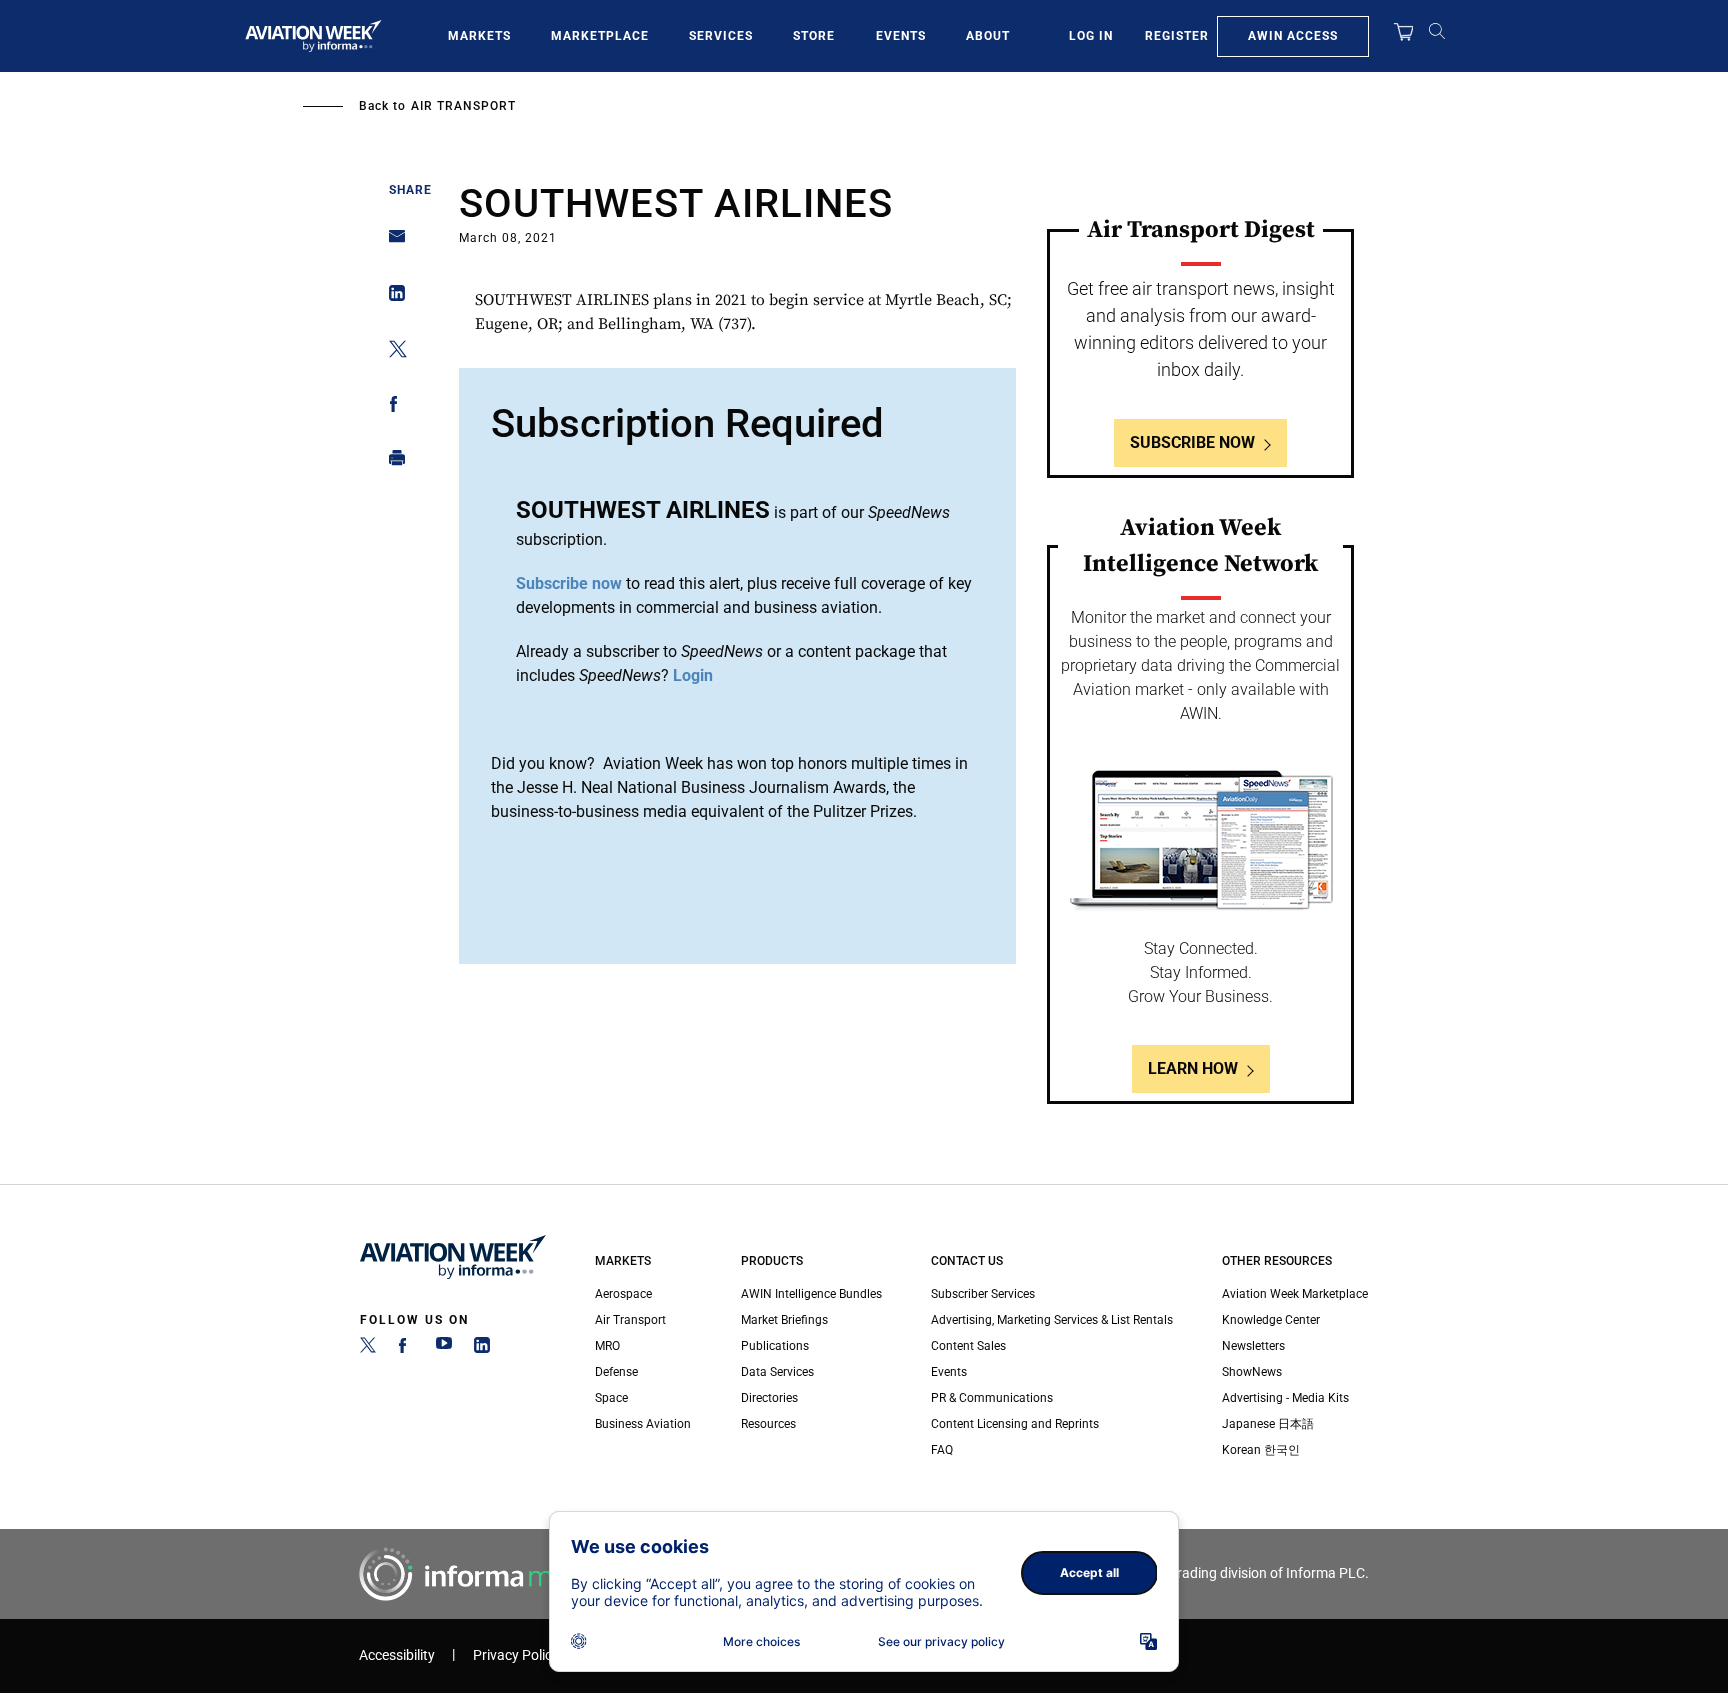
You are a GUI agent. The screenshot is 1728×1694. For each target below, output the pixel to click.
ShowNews (1252, 1372)
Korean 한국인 (1261, 1450)
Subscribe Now (1192, 442)
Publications (775, 1346)
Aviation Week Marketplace (1295, 1294)
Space (611, 1398)
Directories (769, 1398)
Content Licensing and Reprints (1015, 1424)
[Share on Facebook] (391, 407)
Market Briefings (784, 1320)
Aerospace (623, 1294)
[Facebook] (406, 1349)
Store (814, 36)
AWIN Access (1293, 36)
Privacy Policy (516, 1655)
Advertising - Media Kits (1285, 1398)
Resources (768, 1424)
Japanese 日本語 (1268, 1424)
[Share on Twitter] (391, 352)
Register (1177, 36)
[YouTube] (444, 1349)
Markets (479, 36)
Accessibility (397, 1655)
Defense (616, 1372)
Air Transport (463, 106)
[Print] (391, 462)
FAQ (942, 1450)
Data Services (777, 1372)
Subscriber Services (983, 1294)
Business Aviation (643, 1424)
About (988, 36)
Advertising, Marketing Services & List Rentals (1052, 1320)
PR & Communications (992, 1398)
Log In (1091, 36)
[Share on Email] (391, 242)
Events (901, 36)
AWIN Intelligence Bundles (811, 1294)
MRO (607, 1346)
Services (721, 36)
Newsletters (1253, 1346)
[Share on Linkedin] (391, 297)
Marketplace (600, 36)
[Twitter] (368, 1349)
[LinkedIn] (482, 1349)
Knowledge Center (1271, 1320)
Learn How (1193, 1068)
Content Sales (968, 1346)
